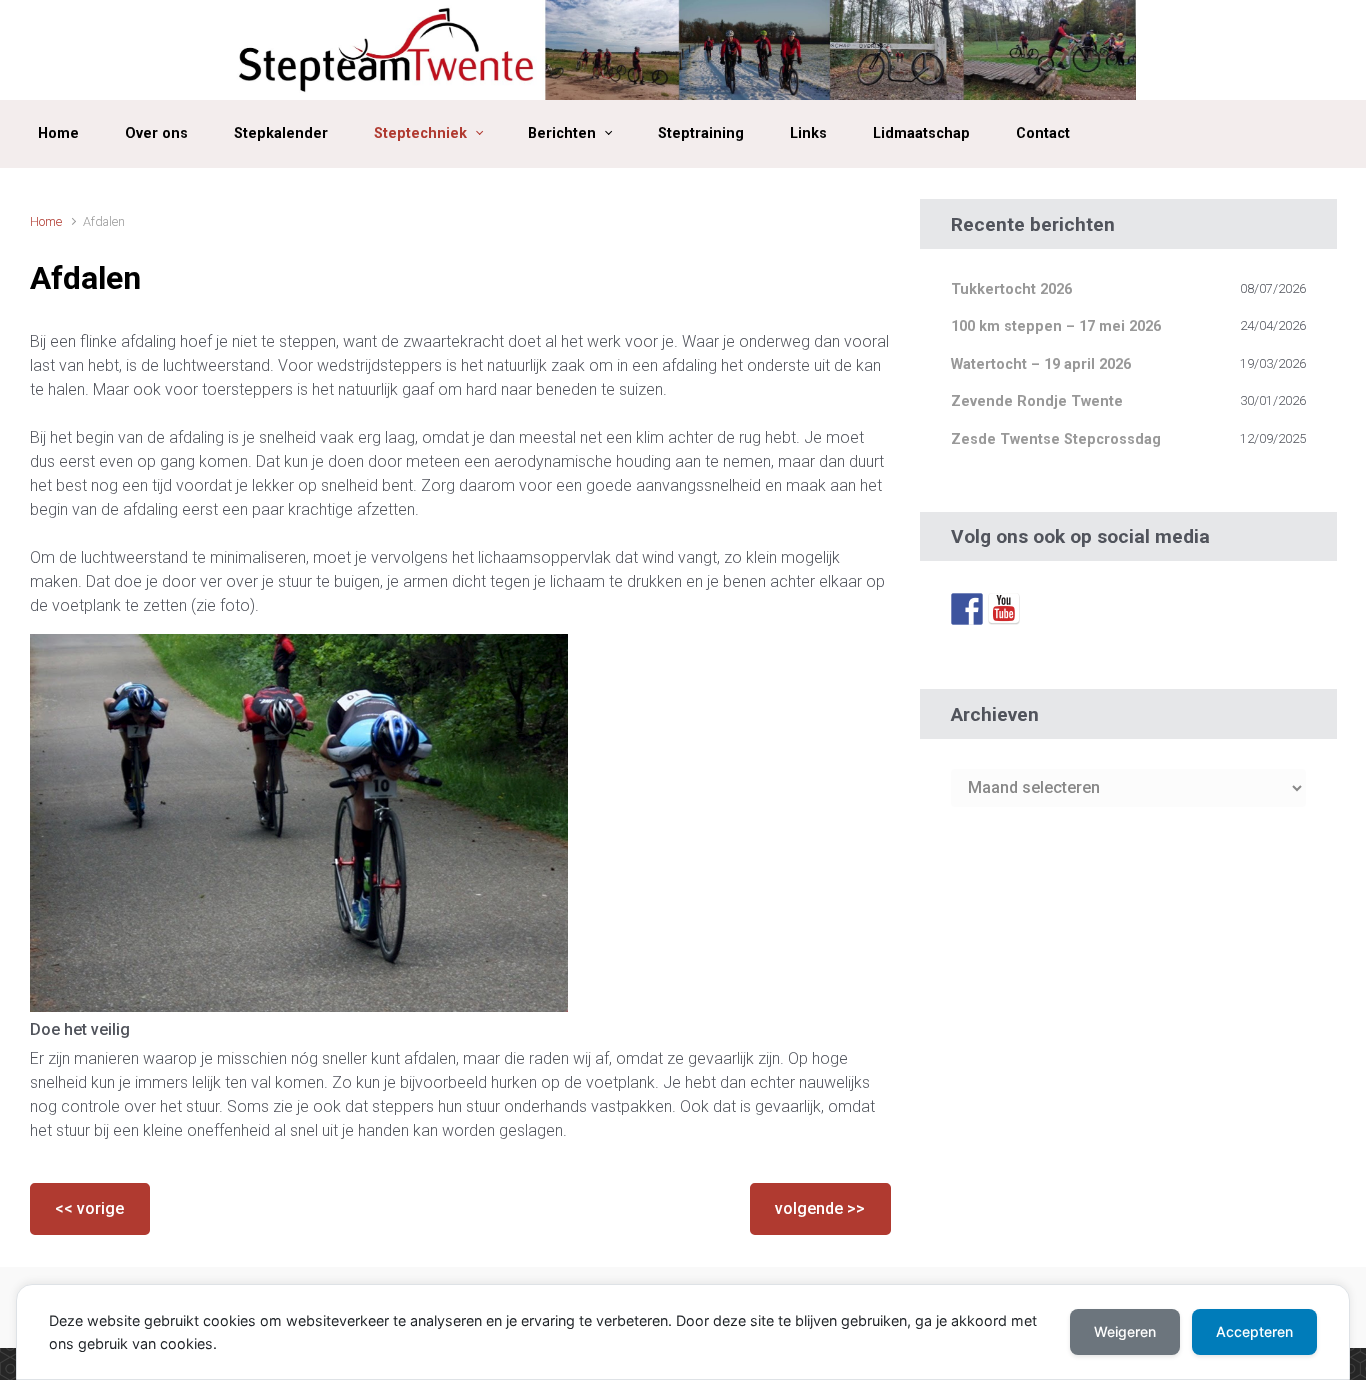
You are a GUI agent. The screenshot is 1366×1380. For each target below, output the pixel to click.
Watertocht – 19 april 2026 (1041, 364)
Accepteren (1254, 1331)
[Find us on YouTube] (1004, 607)
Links (808, 133)
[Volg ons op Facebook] (967, 607)
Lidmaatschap (921, 133)
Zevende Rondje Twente (1037, 401)
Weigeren (1125, 1331)
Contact (1043, 133)
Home (58, 133)
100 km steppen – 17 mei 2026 (1056, 326)
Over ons (156, 133)
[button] (90, 1209)
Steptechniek (420, 133)
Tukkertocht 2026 (1011, 289)
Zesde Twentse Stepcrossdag (1056, 439)
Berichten (562, 133)
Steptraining (701, 133)
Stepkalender (281, 133)
